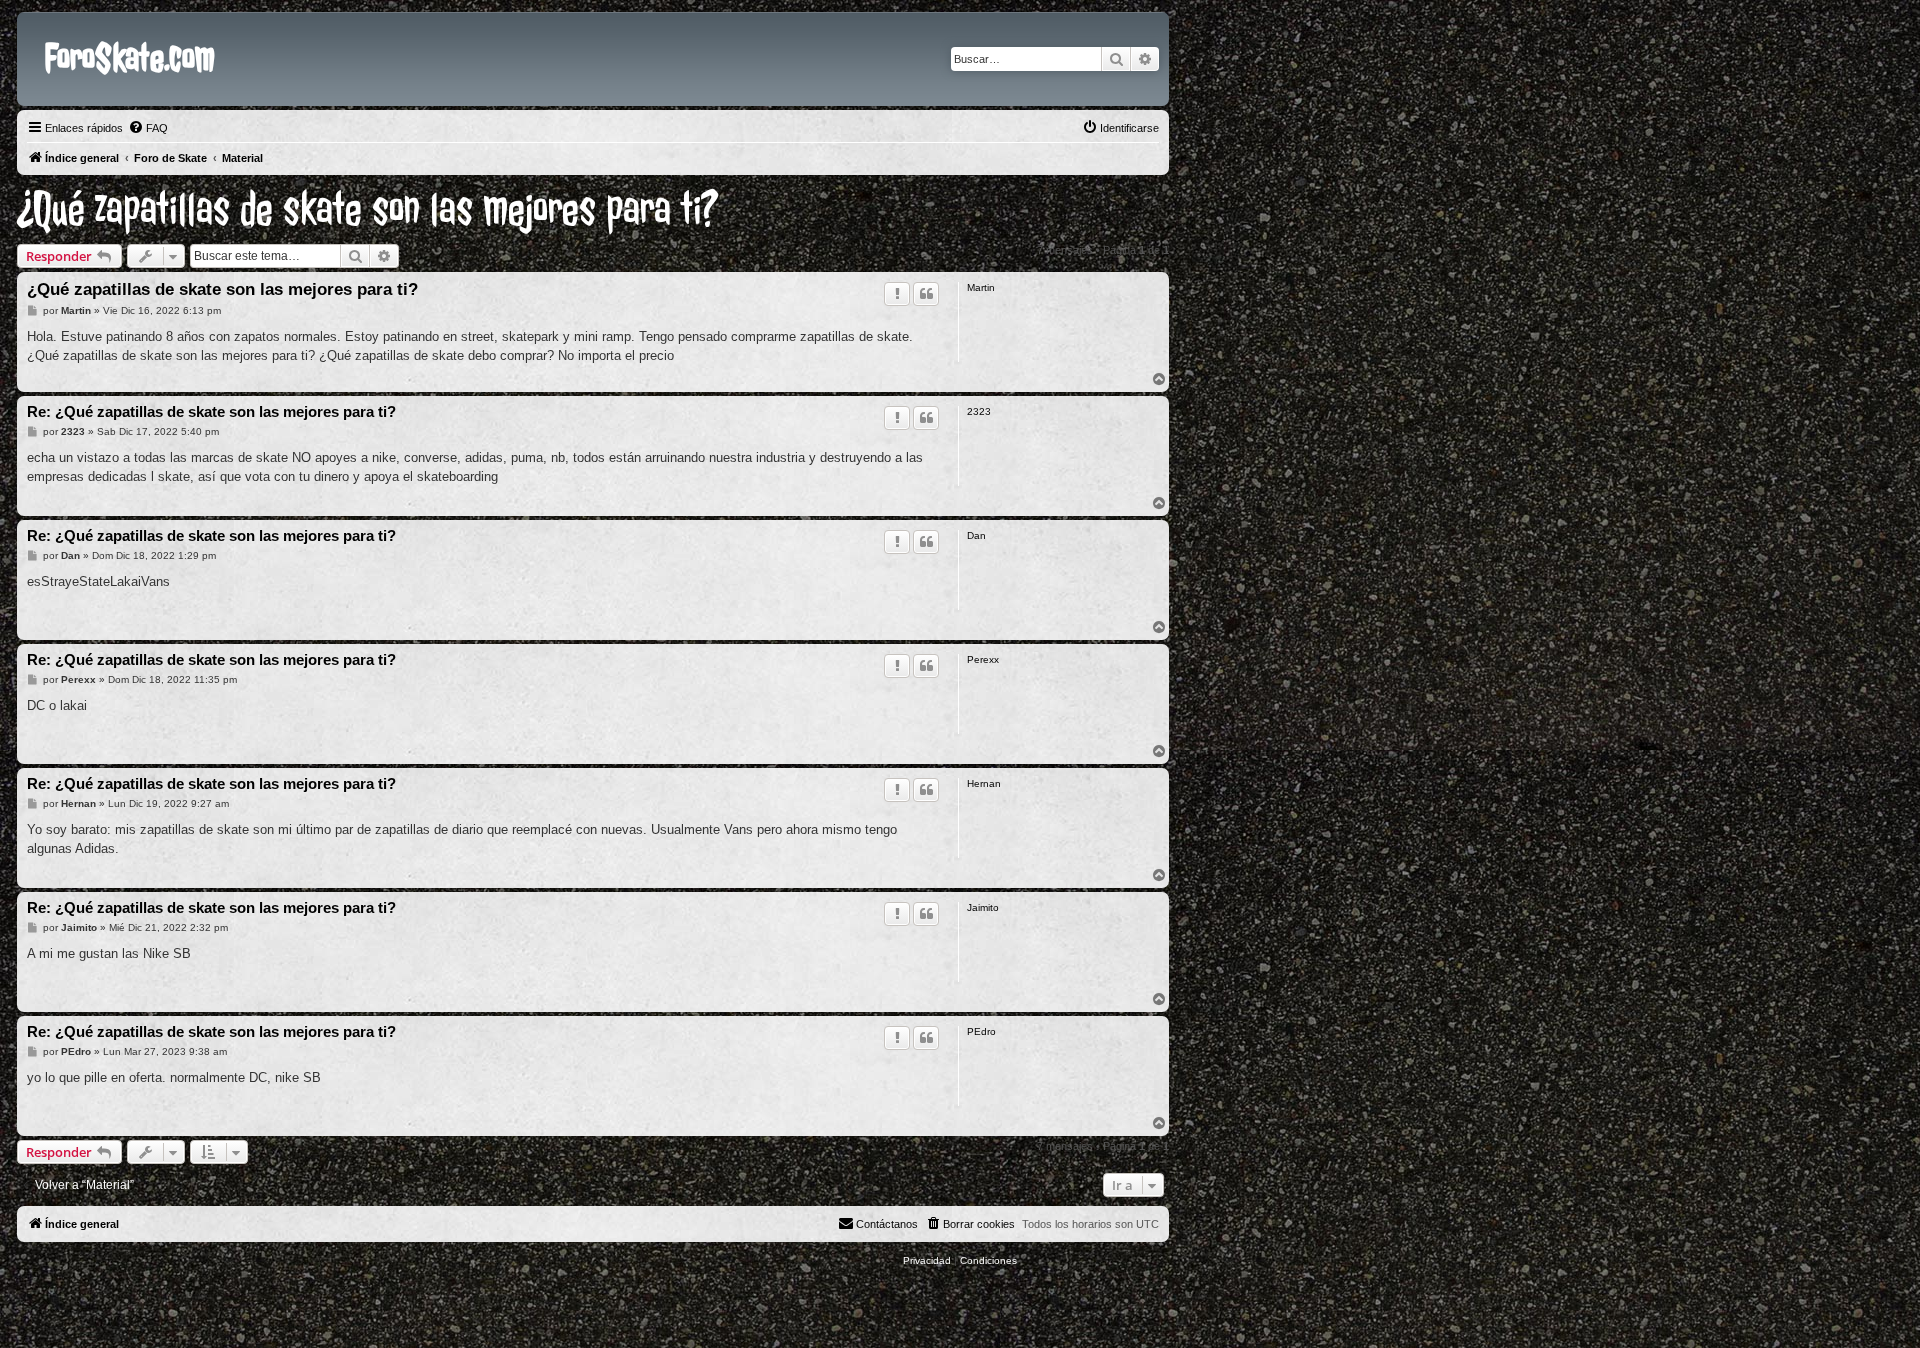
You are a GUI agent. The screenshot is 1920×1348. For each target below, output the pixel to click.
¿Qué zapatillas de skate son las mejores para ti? (367, 209)
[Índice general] (33, 27)
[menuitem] (148, 128)
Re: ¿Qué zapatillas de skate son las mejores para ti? (211, 411)
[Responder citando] (926, 294)
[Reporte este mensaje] (897, 294)
